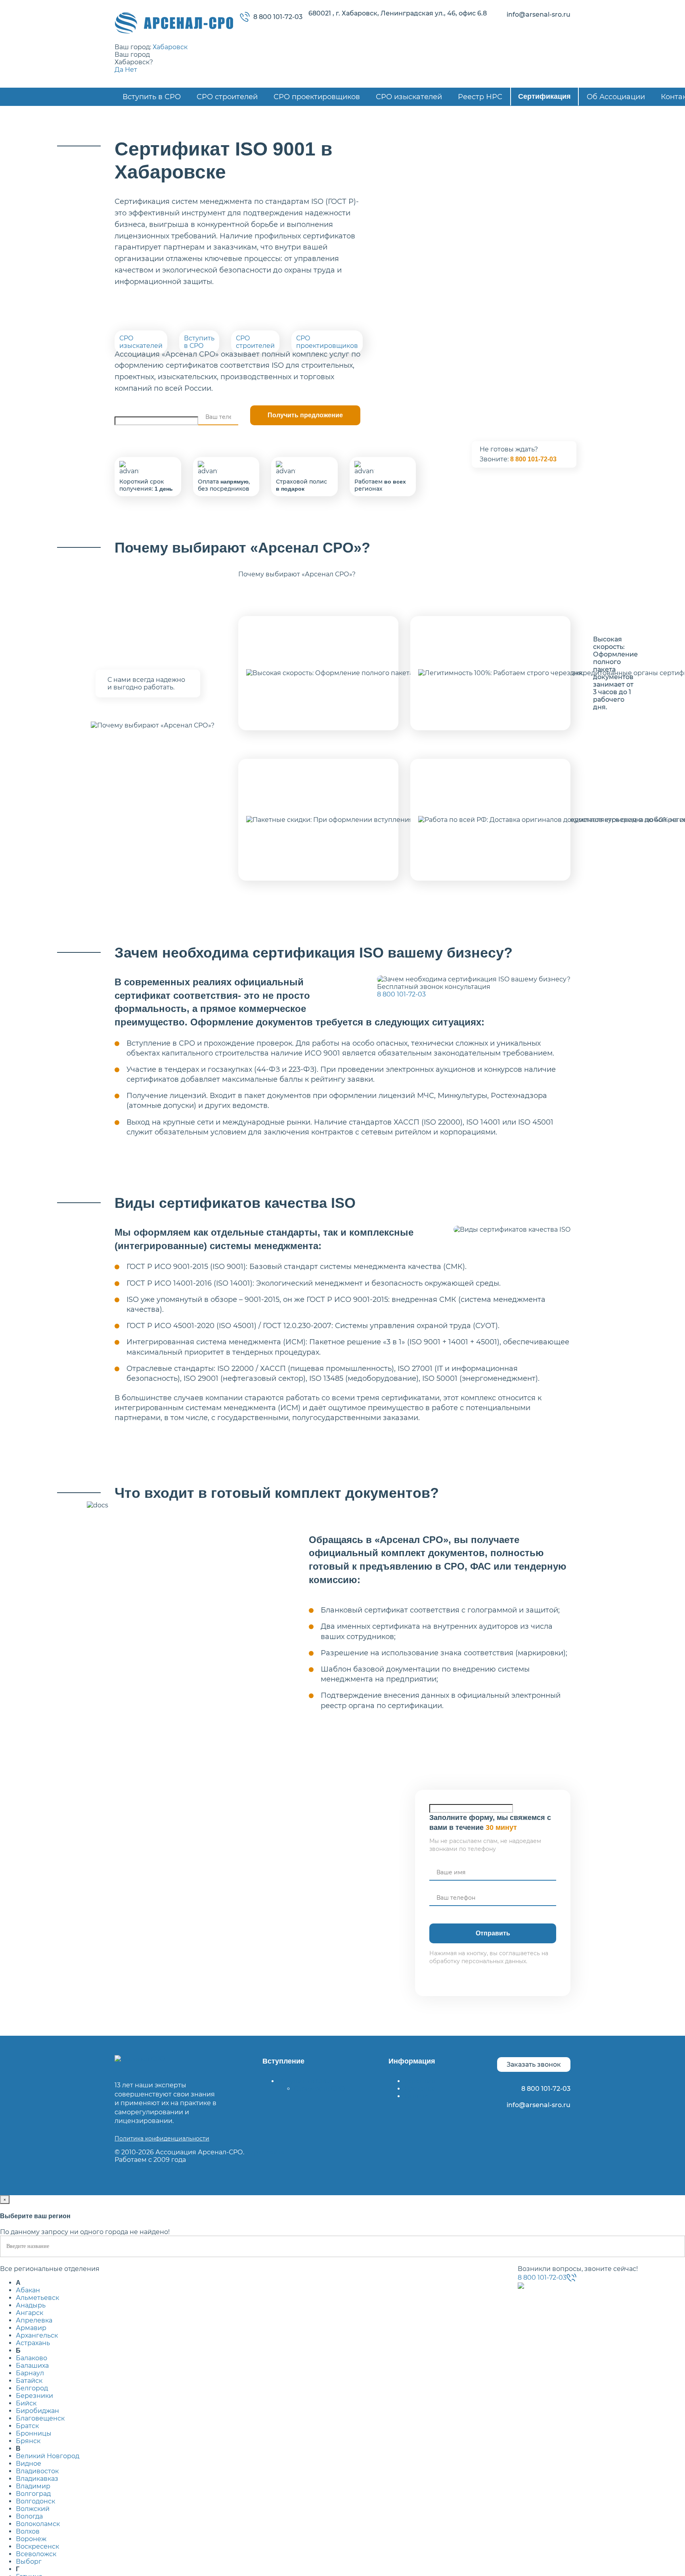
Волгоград (33, 2494)
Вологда (29, 2516)
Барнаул (30, 2373)
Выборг (29, 2562)
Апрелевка (34, 2320)
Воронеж (31, 2539)
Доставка (420, 2089)
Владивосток (37, 2471)
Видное (29, 2464)
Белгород (32, 2388)
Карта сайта (265, 2152)
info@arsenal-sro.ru (539, 14)
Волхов (28, 2531)
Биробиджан (37, 2411)
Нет (131, 70)
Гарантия (420, 2081)
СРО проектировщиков (317, 97)
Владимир (33, 2486)
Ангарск (30, 2313)
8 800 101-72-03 (278, 17)
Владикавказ (37, 2479)
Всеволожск (36, 2554)
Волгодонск (35, 2501)
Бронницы (34, 2433)
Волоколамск (38, 2524)
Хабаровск (170, 47)
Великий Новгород (48, 2456)
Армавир (31, 2328)
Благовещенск (40, 2418)
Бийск (26, 2403)
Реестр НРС (480, 97)
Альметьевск (37, 2298)
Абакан (28, 2290)
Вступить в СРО (152, 97)
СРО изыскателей (409, 97)
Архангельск (37, 2335)
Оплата (416, 2096)
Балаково (32, 2358)
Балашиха (32, 2366)
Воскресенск (37, 2546)
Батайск (29, 2381)
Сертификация (544, 96)
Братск (27, 2426)
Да (119, 70)
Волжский (33, 2509)
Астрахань (33, 2343)
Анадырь (31, 2305)
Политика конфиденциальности (162, 2138)
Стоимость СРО (320, 2089)
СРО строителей (227, 97)
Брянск (28, 2441)
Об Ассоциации (616, 97)
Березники (34, 2396)
